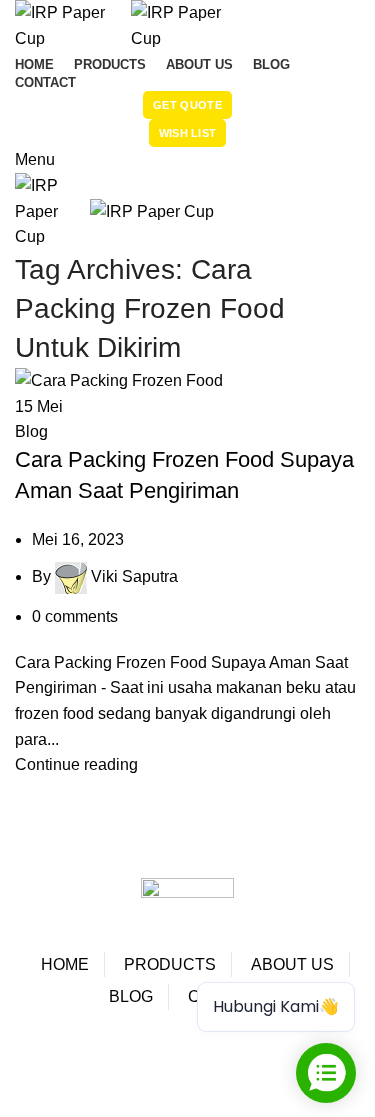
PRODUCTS (170, 964)
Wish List (188, 133)
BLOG (131, 996)
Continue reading (76, 764)
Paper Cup (68, 1052)
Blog (31, 431)
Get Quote (187, 105)
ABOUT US (292, 964)
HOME (65, 964)
